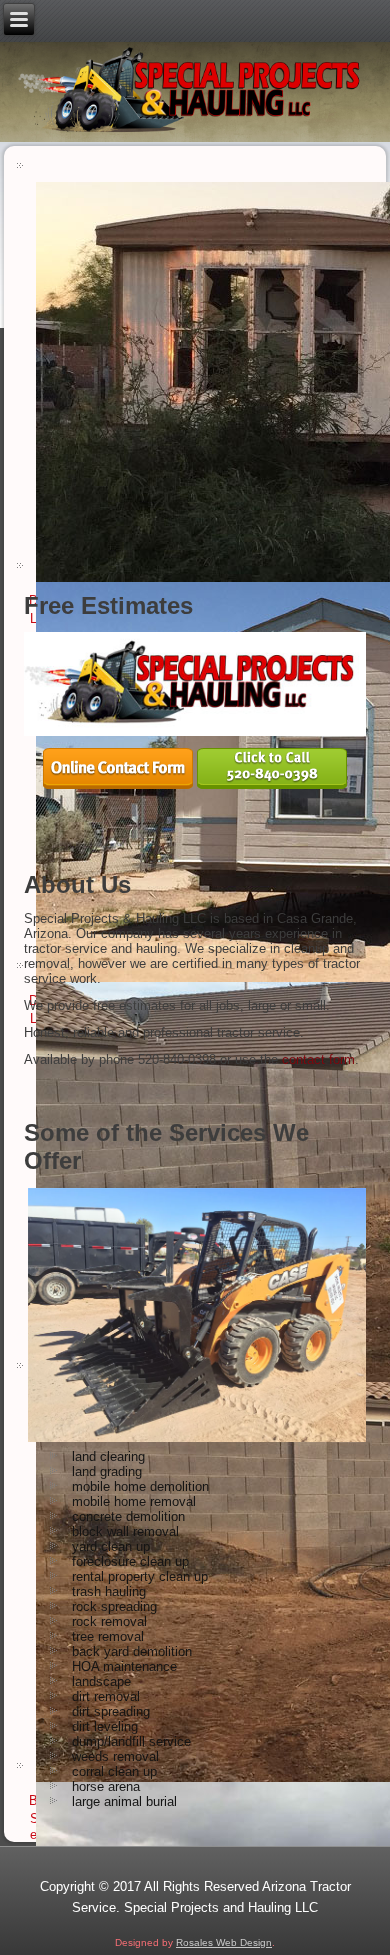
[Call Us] (272, 784)
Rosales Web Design (224, 1942)
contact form (318, 1059)
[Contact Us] (118, 784)
